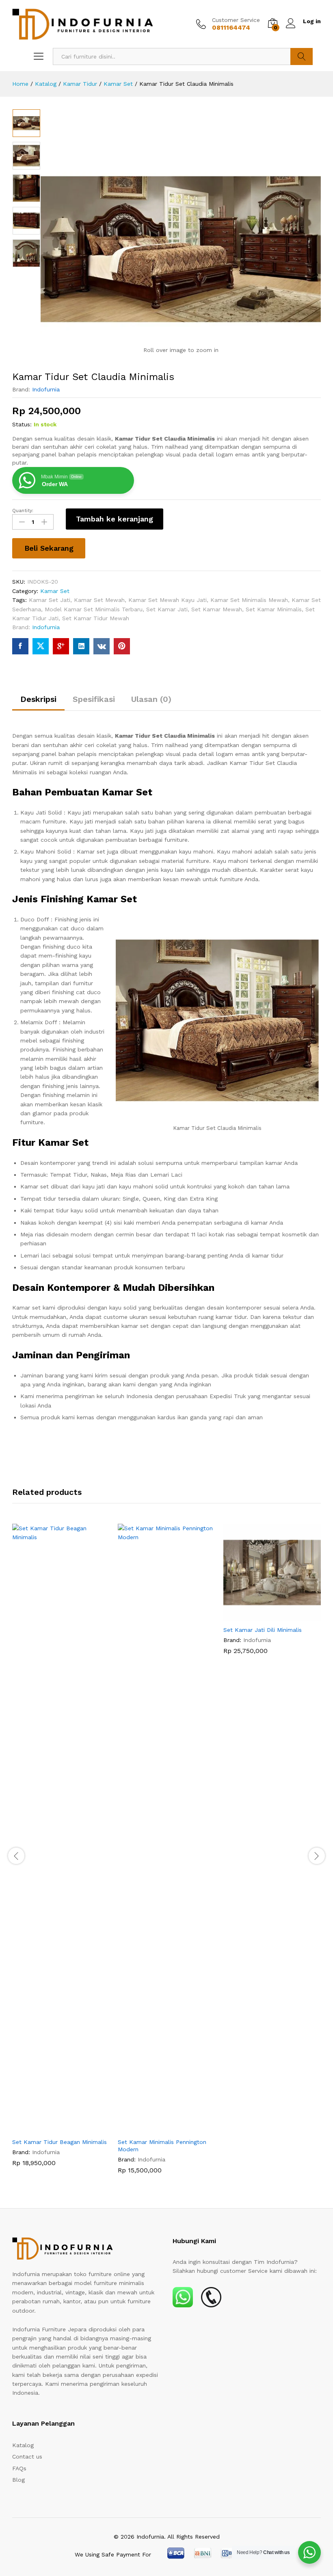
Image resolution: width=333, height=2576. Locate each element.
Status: (22, 424)
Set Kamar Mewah (217, 609)
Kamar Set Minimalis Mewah (249, 600)
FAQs (19, 2468)
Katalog (23, 2445)
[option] (26, 123)
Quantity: (23, 510)
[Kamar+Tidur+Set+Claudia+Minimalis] (41, 646)
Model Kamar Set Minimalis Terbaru (94, 609)
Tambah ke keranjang (115, 519)
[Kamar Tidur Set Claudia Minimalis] (20, 646)
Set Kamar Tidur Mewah (96, 618)
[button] (52, 2129)
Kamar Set (55, 591)
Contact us (27, 2457)
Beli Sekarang (49, 548)
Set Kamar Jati (167, 609)
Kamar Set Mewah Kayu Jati (168, 600)
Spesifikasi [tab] (94, 699)
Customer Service (236, 20)
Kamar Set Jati (50, 600)
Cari (302, 56)
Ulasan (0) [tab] (151, 699)
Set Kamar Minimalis (274, 609)
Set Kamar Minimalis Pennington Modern (162, 2146)
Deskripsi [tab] (38, 699)
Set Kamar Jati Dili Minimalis (263, 1630)
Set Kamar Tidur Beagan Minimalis (59, 2142)
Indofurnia (46, 389)
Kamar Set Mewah (99, 600)
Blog (18, 2480)
